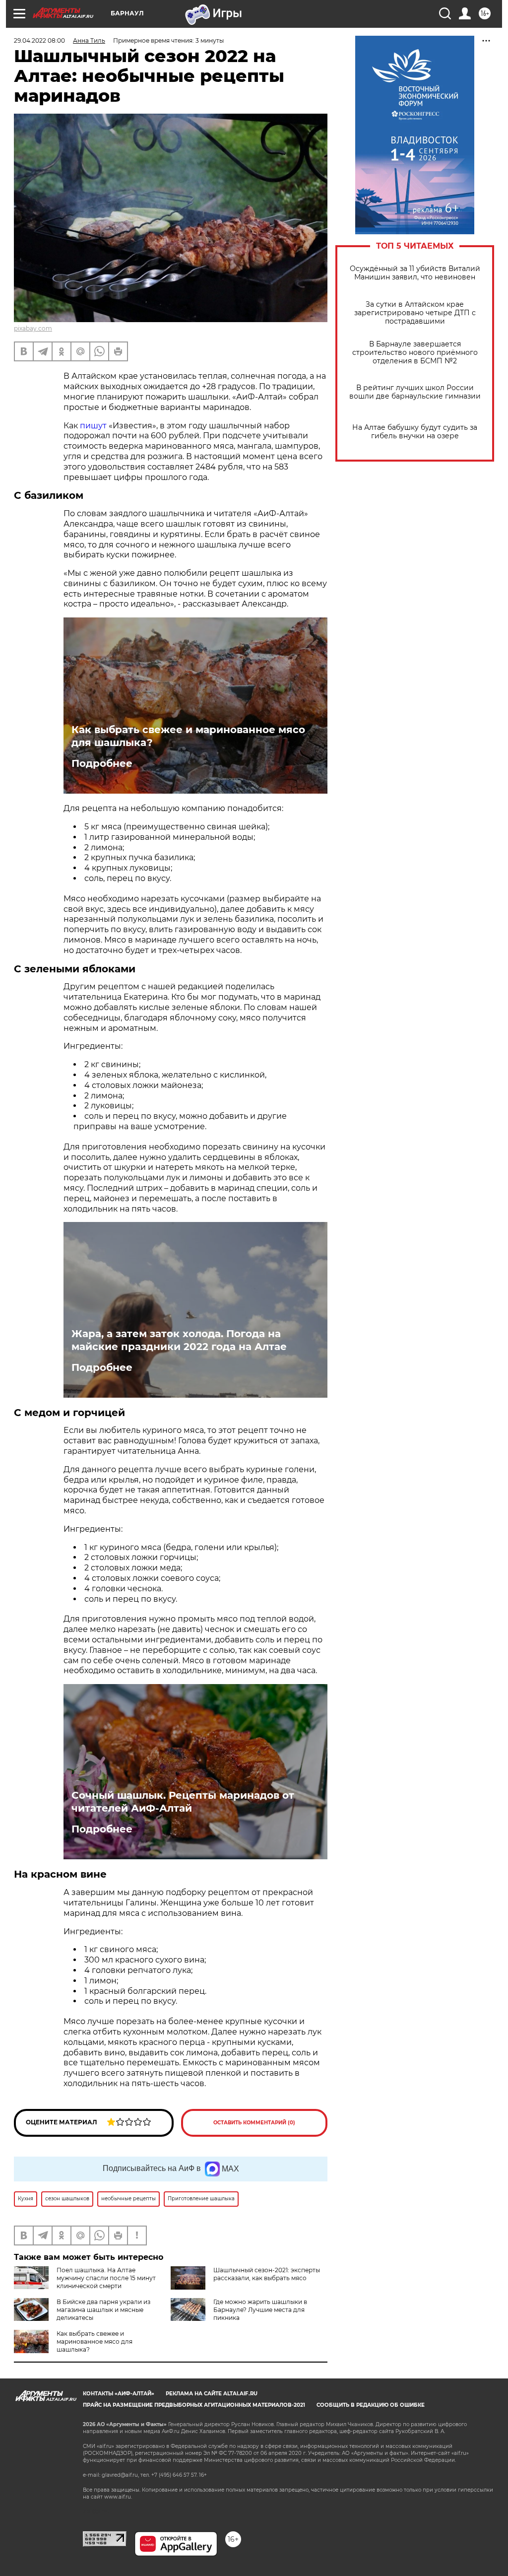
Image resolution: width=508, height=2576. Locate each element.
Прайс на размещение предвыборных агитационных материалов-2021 (194, 2405)
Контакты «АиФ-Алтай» (119, 2394)
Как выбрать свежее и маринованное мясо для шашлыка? (188, 736)
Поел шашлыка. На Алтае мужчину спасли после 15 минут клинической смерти (106, 2278)
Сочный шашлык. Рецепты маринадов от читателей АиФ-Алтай (183, 1802)
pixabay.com (33, 328)
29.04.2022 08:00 (39, 40)
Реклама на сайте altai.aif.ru (212, 2394)
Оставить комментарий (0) (254, 2123)
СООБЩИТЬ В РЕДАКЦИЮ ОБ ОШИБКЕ (371, 2405)
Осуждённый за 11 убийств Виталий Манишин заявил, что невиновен (415, 273)
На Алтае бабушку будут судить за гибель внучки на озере (415, 432)
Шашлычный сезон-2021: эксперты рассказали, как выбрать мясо (267, 2274)
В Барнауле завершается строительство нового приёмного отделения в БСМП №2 (415, 353)
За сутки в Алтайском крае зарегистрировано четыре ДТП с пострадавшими (415, 313)
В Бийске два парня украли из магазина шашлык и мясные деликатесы (103, 2310)
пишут (92, 426)
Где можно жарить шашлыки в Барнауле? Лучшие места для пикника (260, 2310)
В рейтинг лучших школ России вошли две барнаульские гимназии (415, 392)
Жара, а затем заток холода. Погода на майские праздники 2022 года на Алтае (179, 1340)
